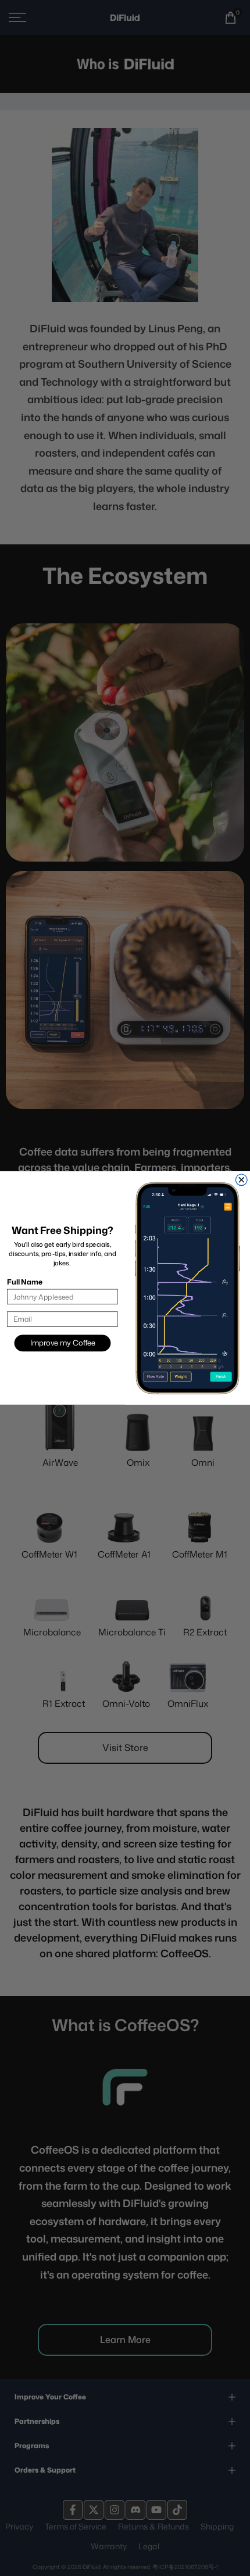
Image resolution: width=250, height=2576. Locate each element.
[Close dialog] (241, 1180)
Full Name (24, 1282)
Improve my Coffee (63, 1343)
